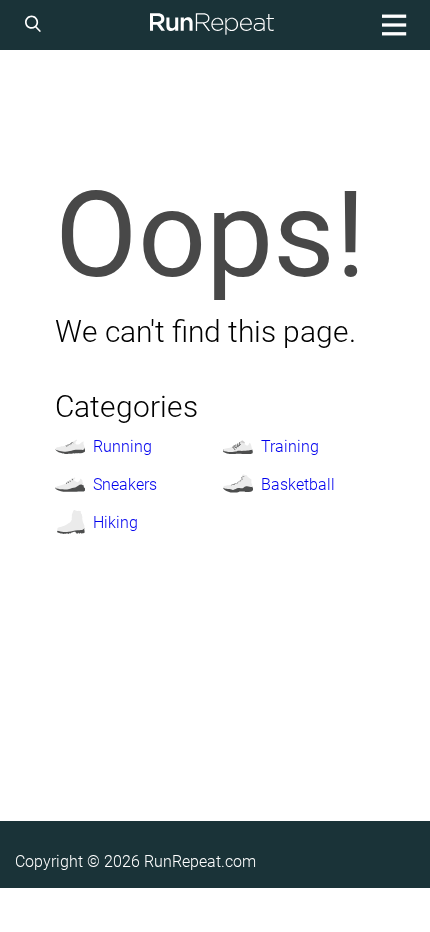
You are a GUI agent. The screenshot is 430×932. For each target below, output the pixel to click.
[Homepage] (212, 25)
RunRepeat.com (200, 861)
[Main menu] (391, 25)
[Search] (36, 25)
